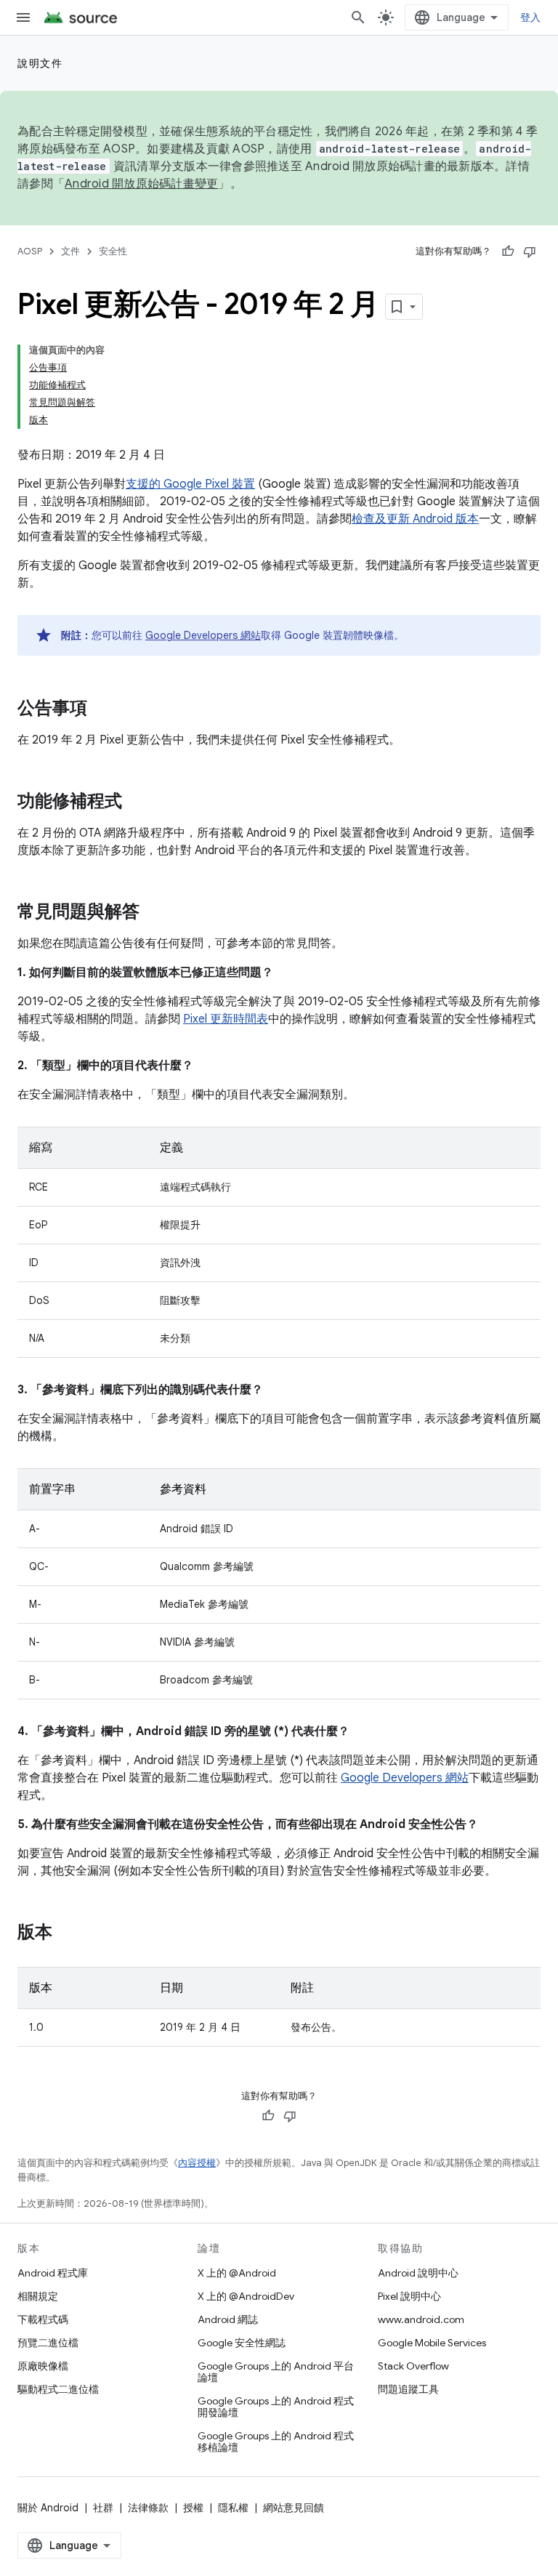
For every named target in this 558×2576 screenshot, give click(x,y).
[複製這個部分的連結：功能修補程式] (137, 802)
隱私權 (233, 2508)
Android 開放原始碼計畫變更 (141, 184)
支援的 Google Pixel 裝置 (190, 484)
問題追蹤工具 (408, 2389)
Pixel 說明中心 (409, 2296)
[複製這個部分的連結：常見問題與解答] (154, 913)
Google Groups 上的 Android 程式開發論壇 (276, 2407)
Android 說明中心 (418, 2273)
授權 (193, 2508)
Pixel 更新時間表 (226, 1019)
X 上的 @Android (237, 2273)
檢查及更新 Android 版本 (415, 519)
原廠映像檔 (43, 2366)
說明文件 (40, 63)
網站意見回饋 (294, 2508)
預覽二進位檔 (48, 2343)
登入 (531, 17)
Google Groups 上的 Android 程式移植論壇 (276, 2442)
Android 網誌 (228, 2319)
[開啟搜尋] (358, 17)
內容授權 (197, 2163)
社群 (103, 2508)
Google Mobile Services (432, 2343)
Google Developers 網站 (203, 635)
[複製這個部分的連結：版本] (67, 1933)
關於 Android (48, 2508)
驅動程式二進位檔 (58, 2389)
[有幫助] (508, 251)
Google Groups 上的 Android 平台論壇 (276, 2372)
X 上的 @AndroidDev (246, 2296)
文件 (70, 251)
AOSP (30, 251)
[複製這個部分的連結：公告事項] (102, 709)
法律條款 (148, 2508)
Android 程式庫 (53, 2273)
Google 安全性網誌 (242, 2343)
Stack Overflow (413, 2366)
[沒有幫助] (530, 251)
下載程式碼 (43, 2319)
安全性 (113, 251)
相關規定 (38, 2296)
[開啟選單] (23, 17)
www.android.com (421, 2319)
